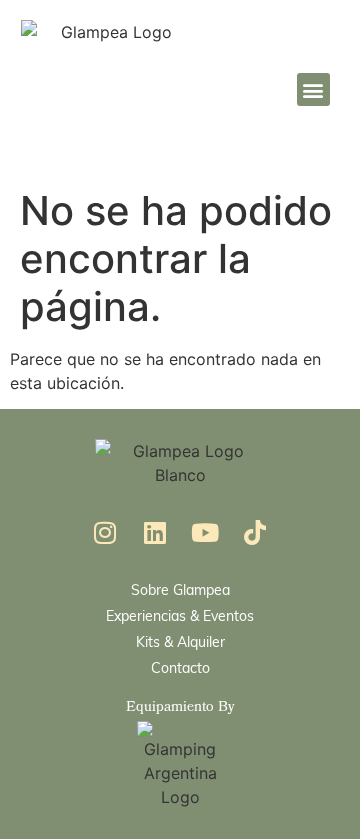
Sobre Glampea (180, 589)
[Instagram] (105, 532)
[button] (313, 89)
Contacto (180, 667)
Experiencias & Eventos (180, 615)
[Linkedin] (155, 532)
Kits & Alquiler (180, 641)
